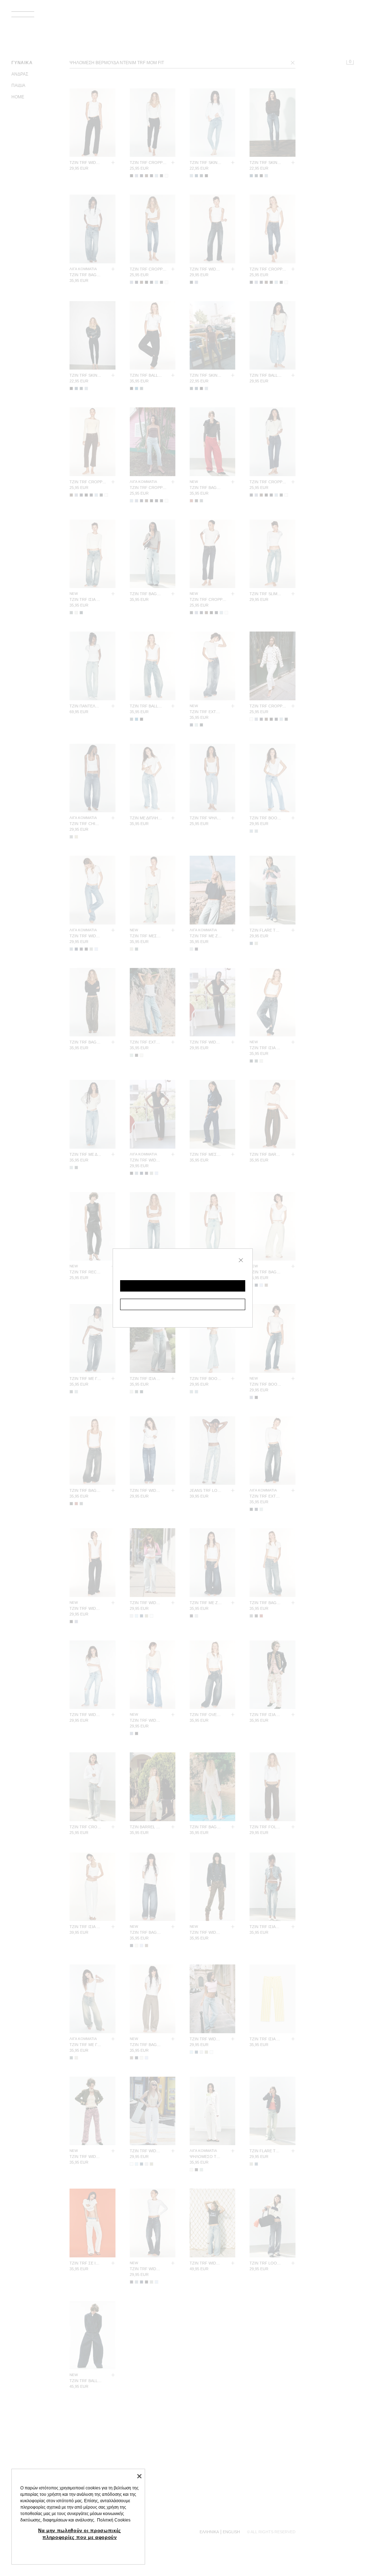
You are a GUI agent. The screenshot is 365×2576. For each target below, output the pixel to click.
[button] (183, 1286)
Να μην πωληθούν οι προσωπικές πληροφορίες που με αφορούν (80, 2534)
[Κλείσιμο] (139, 2476)
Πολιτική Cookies (114, 2520)
